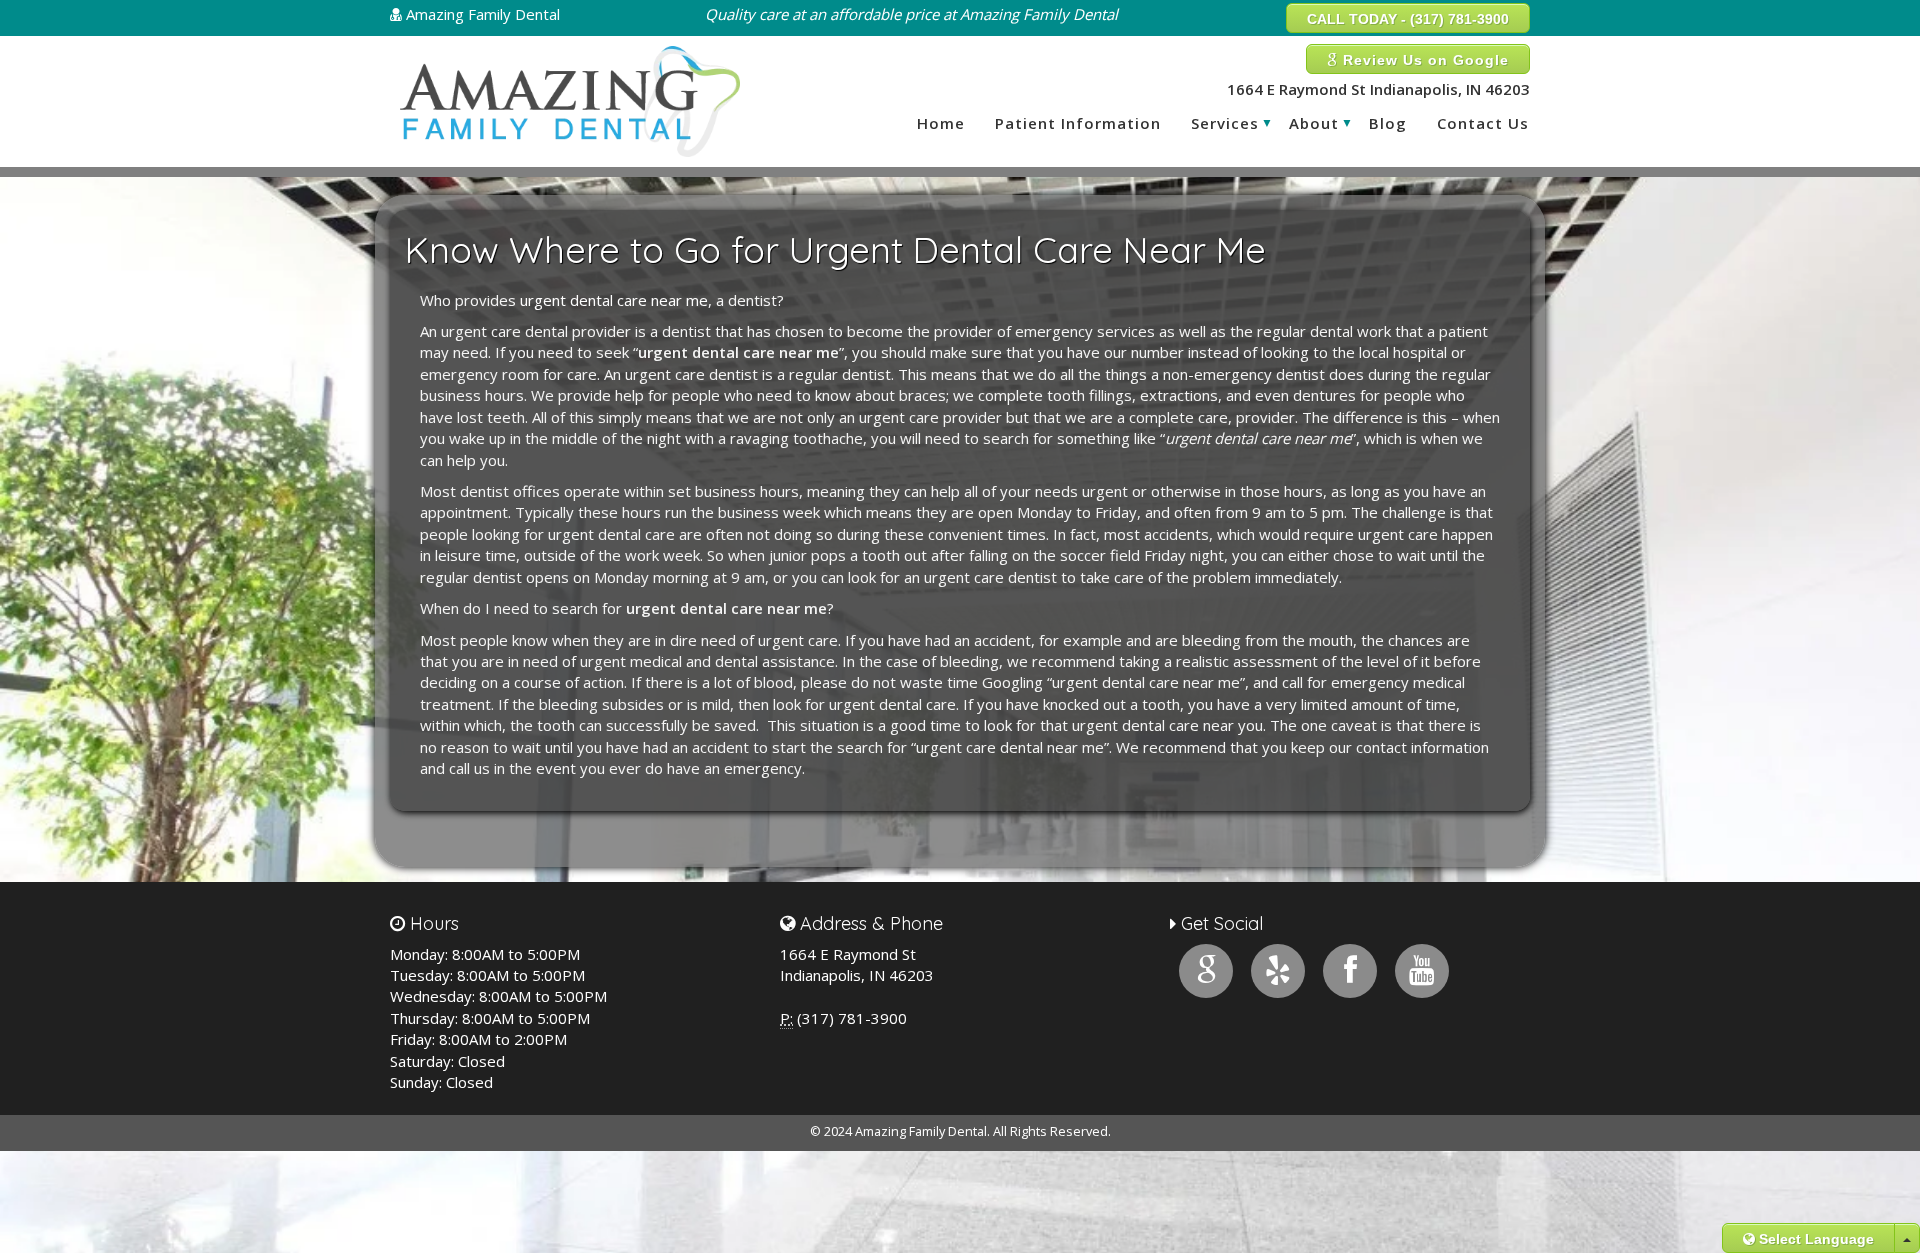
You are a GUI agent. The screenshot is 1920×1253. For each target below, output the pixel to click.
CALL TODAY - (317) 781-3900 (1408, 19)
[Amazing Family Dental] (570, 101)
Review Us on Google (1423, 60)
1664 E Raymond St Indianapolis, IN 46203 (1378, 89)
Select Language (1814, 1239)
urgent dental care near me (614, 300)
